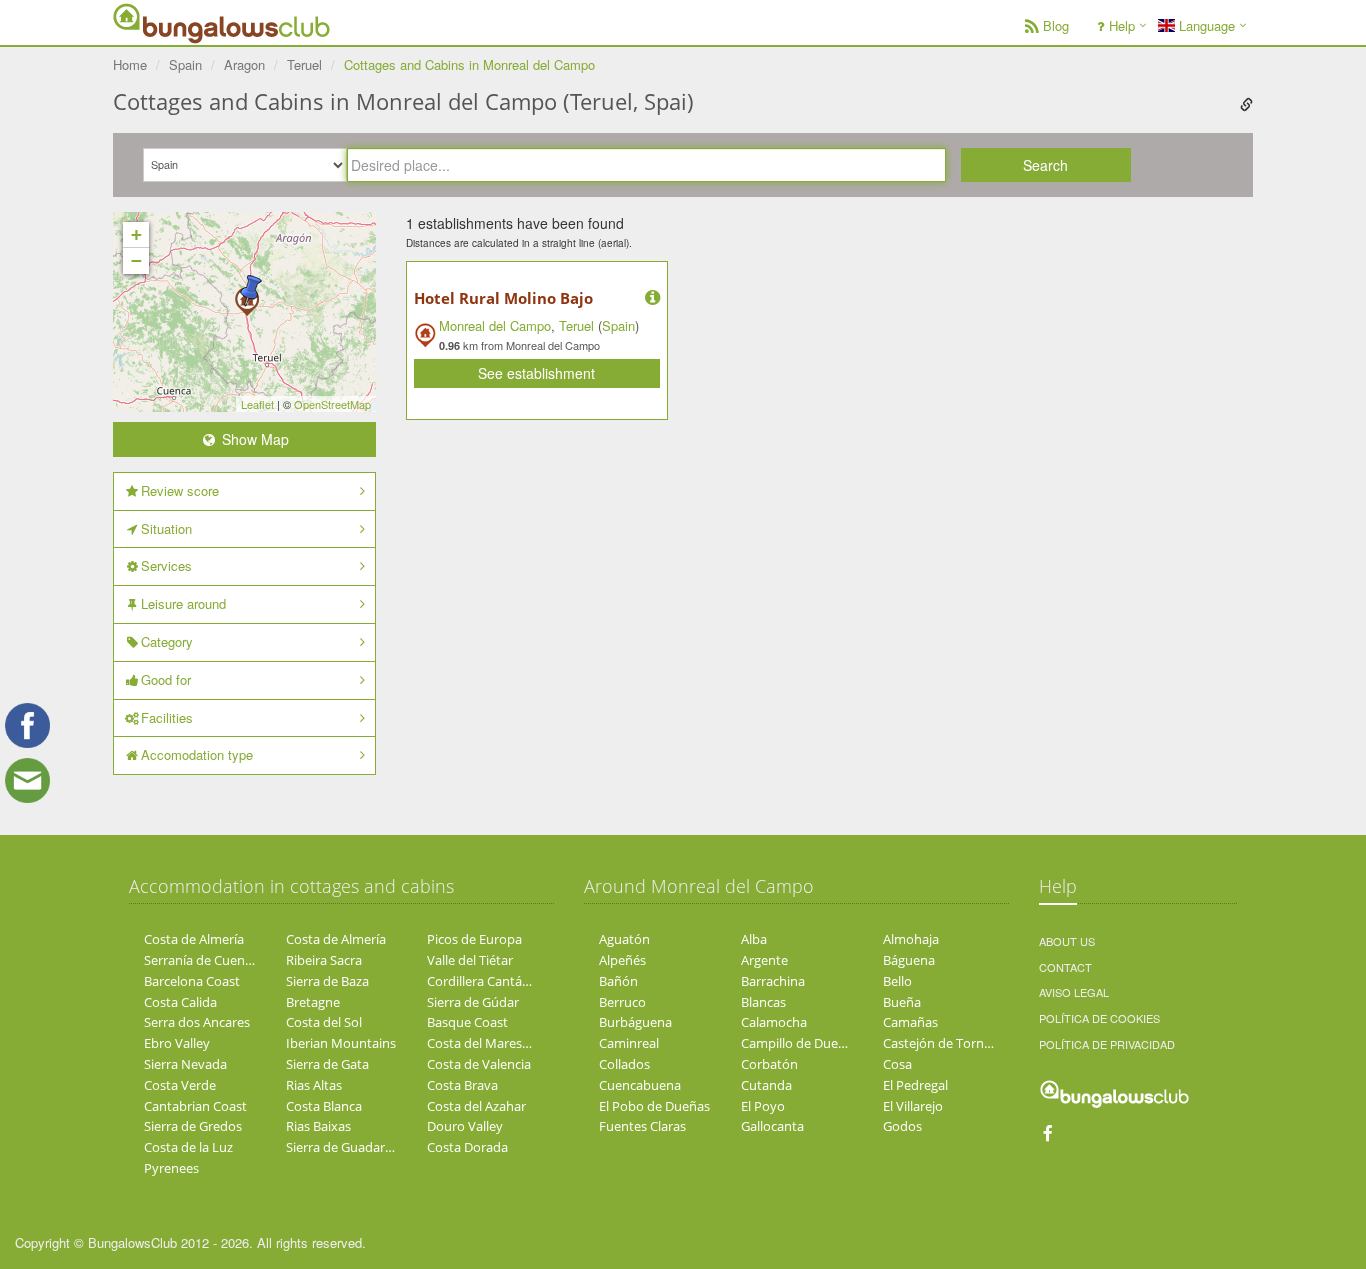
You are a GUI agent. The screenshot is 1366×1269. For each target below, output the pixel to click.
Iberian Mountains (341, 1043)
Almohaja (911, 939)
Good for (166, 679)
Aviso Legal (1074, 992)
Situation (166, 528)
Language (1205, 25)
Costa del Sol (324, 1022)
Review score (180, 490)
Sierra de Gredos (193, 1126)
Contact (1065, 967)
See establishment (536, 373)
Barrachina (773, 981)
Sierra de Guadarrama (351, 1147)
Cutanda (766, 1085)
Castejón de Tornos (940, 1043)
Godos (902, 1126)
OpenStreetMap (332, 404)
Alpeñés (622, 960)
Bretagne (313, 1002)
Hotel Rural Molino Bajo (503, 298)
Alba (754, 939)
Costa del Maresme (484, 1043)
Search (1045, 165)
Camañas (910, 1022)
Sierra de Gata (327, 1064)
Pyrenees (171, 1168)
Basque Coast (467, 1022)
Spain (618, 325)
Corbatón (769, 1064)
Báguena (909, 960)
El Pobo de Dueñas (654, 1106)
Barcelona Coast (192, 981)
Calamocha (774, 1022)
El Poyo (763, 1106)
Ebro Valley (177, 1043)
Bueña (902, 1002)
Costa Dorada (467, 1147)
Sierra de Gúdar (473, 1002)
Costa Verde (180, 1085)
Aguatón (624, 939)
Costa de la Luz (188, 1147)
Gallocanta (772, 1126)
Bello (897, 981)
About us (1067, 941)
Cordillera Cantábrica (489, 981)
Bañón (618, 981)
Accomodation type (197, 754)
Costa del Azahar (476, 1106)
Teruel (576, 325)
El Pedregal (915, 1085)
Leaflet (257, 404)
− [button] (136, 260)
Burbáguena (635, 1022)
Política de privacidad (1107, 1044)
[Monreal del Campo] (251, 291)
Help (1122, 25)
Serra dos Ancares (197, 1022)
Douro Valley (465, 1126)
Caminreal (629, 1043)
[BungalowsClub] (163, 22)
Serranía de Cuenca (201, 960)
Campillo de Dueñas (800, 1043)
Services (166, 565)
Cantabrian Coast (195, 1106)
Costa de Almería (194, 939)
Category (167, 641)
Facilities (167, 717)
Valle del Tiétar (470, 960)
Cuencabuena (640, 1085)
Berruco (622, 1002)
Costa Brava (462, 1085)
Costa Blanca (324, 1106)
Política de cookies (1099, 1018)
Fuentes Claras (642, 1126)
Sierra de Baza (327, 981)
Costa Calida (180, 1002)
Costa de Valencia (479, 1064)
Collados (624, 1064)
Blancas (763, 1002)
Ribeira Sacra (324, 960)
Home (130, 64)
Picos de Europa (474, 939)
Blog (1056, 25)
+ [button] (136, 234)
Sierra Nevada (185, 1064)
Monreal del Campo (495, 325)
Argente (764, 960)
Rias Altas (314, 1085)
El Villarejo (913, 1106)
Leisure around (183, 603)
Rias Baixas (318, 1126)
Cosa (897, 1064)
